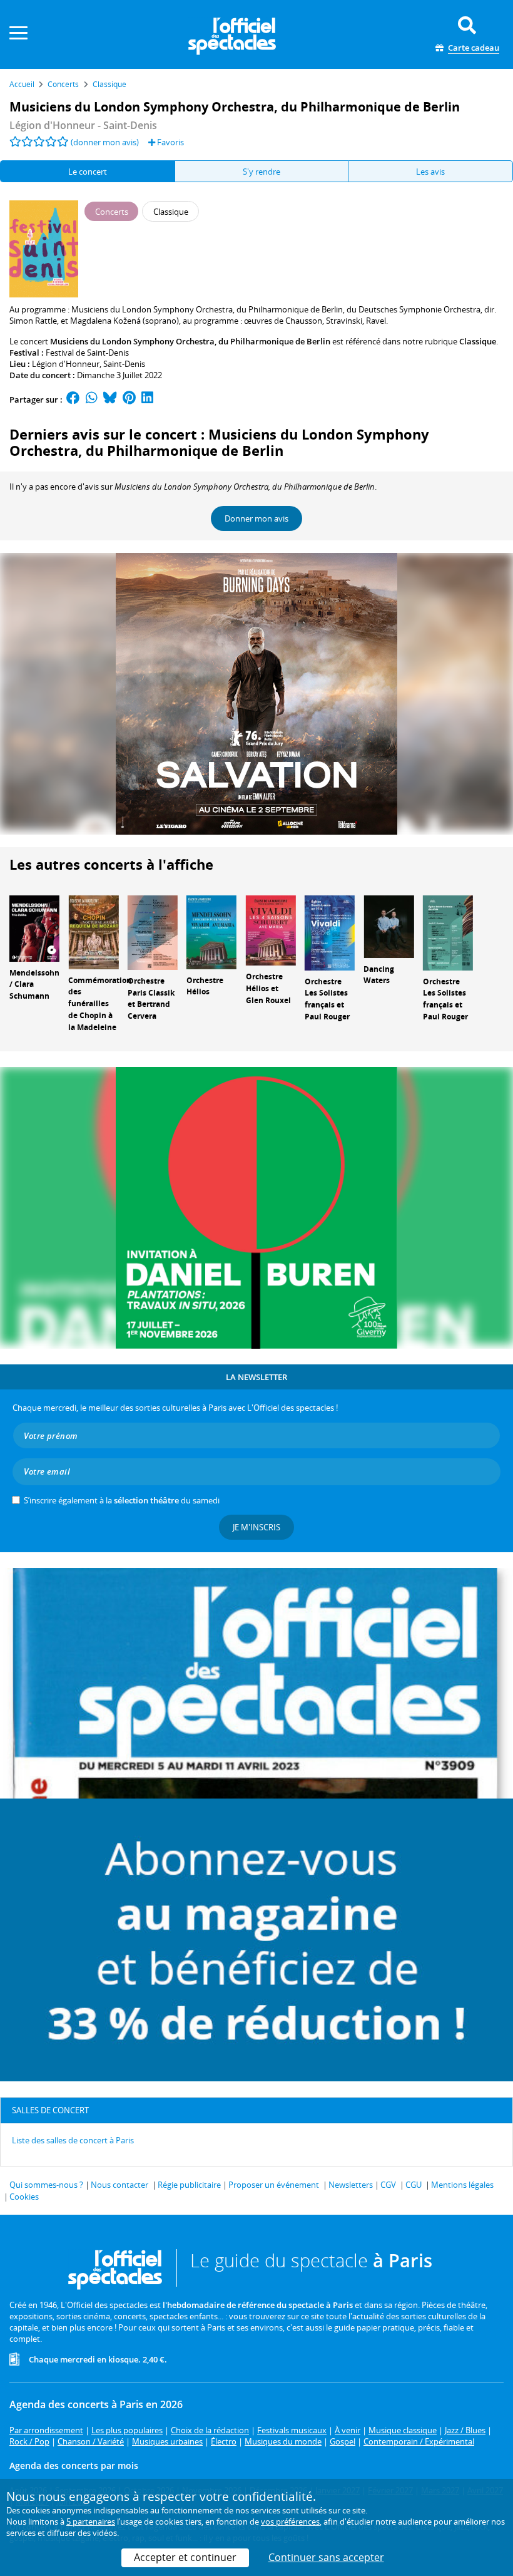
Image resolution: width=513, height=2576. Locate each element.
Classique (478, 341)
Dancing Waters (379, 975)
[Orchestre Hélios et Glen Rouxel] (271, 929)
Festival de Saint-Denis (87, 353)
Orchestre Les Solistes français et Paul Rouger (327, 999)
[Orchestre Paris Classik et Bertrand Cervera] (153, 932)
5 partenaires (91, 2522)
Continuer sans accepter (326, 2557)
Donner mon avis (256, 518)
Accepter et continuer (185, 2557)
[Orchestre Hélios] (211, 931)
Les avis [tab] (430, 172)
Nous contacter (119, 2185)
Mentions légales (462, 2185)
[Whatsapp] (92, 399)
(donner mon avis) (105, 142)
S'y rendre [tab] (262, 172)
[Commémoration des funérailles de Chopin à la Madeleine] (93, 931)
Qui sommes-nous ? (46, 2185)
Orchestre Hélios (205, 986)
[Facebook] (73, 399)
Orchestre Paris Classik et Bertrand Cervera (151, 998)
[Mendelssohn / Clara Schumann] (34, 927)
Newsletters (351, 2185)
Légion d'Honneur (66, 364)
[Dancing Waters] (389, 925)
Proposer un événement (274, 2185)
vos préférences (290, 2522)
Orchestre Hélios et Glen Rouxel (268, 988)
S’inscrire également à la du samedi (122, 1500)
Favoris (170, 142)
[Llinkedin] (147, 399)
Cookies (24, 2197)
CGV (388, 2185)
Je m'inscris (256, 1527)
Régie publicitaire (189, 2185)
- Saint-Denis (83, 125)
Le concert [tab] (88, 172)
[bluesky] (110, 399)
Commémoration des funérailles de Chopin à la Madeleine (100, 1004)
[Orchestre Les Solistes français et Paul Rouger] (330, 932)
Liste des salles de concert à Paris (73, 2140)
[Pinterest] (129, 399)
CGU (414, 2185)
